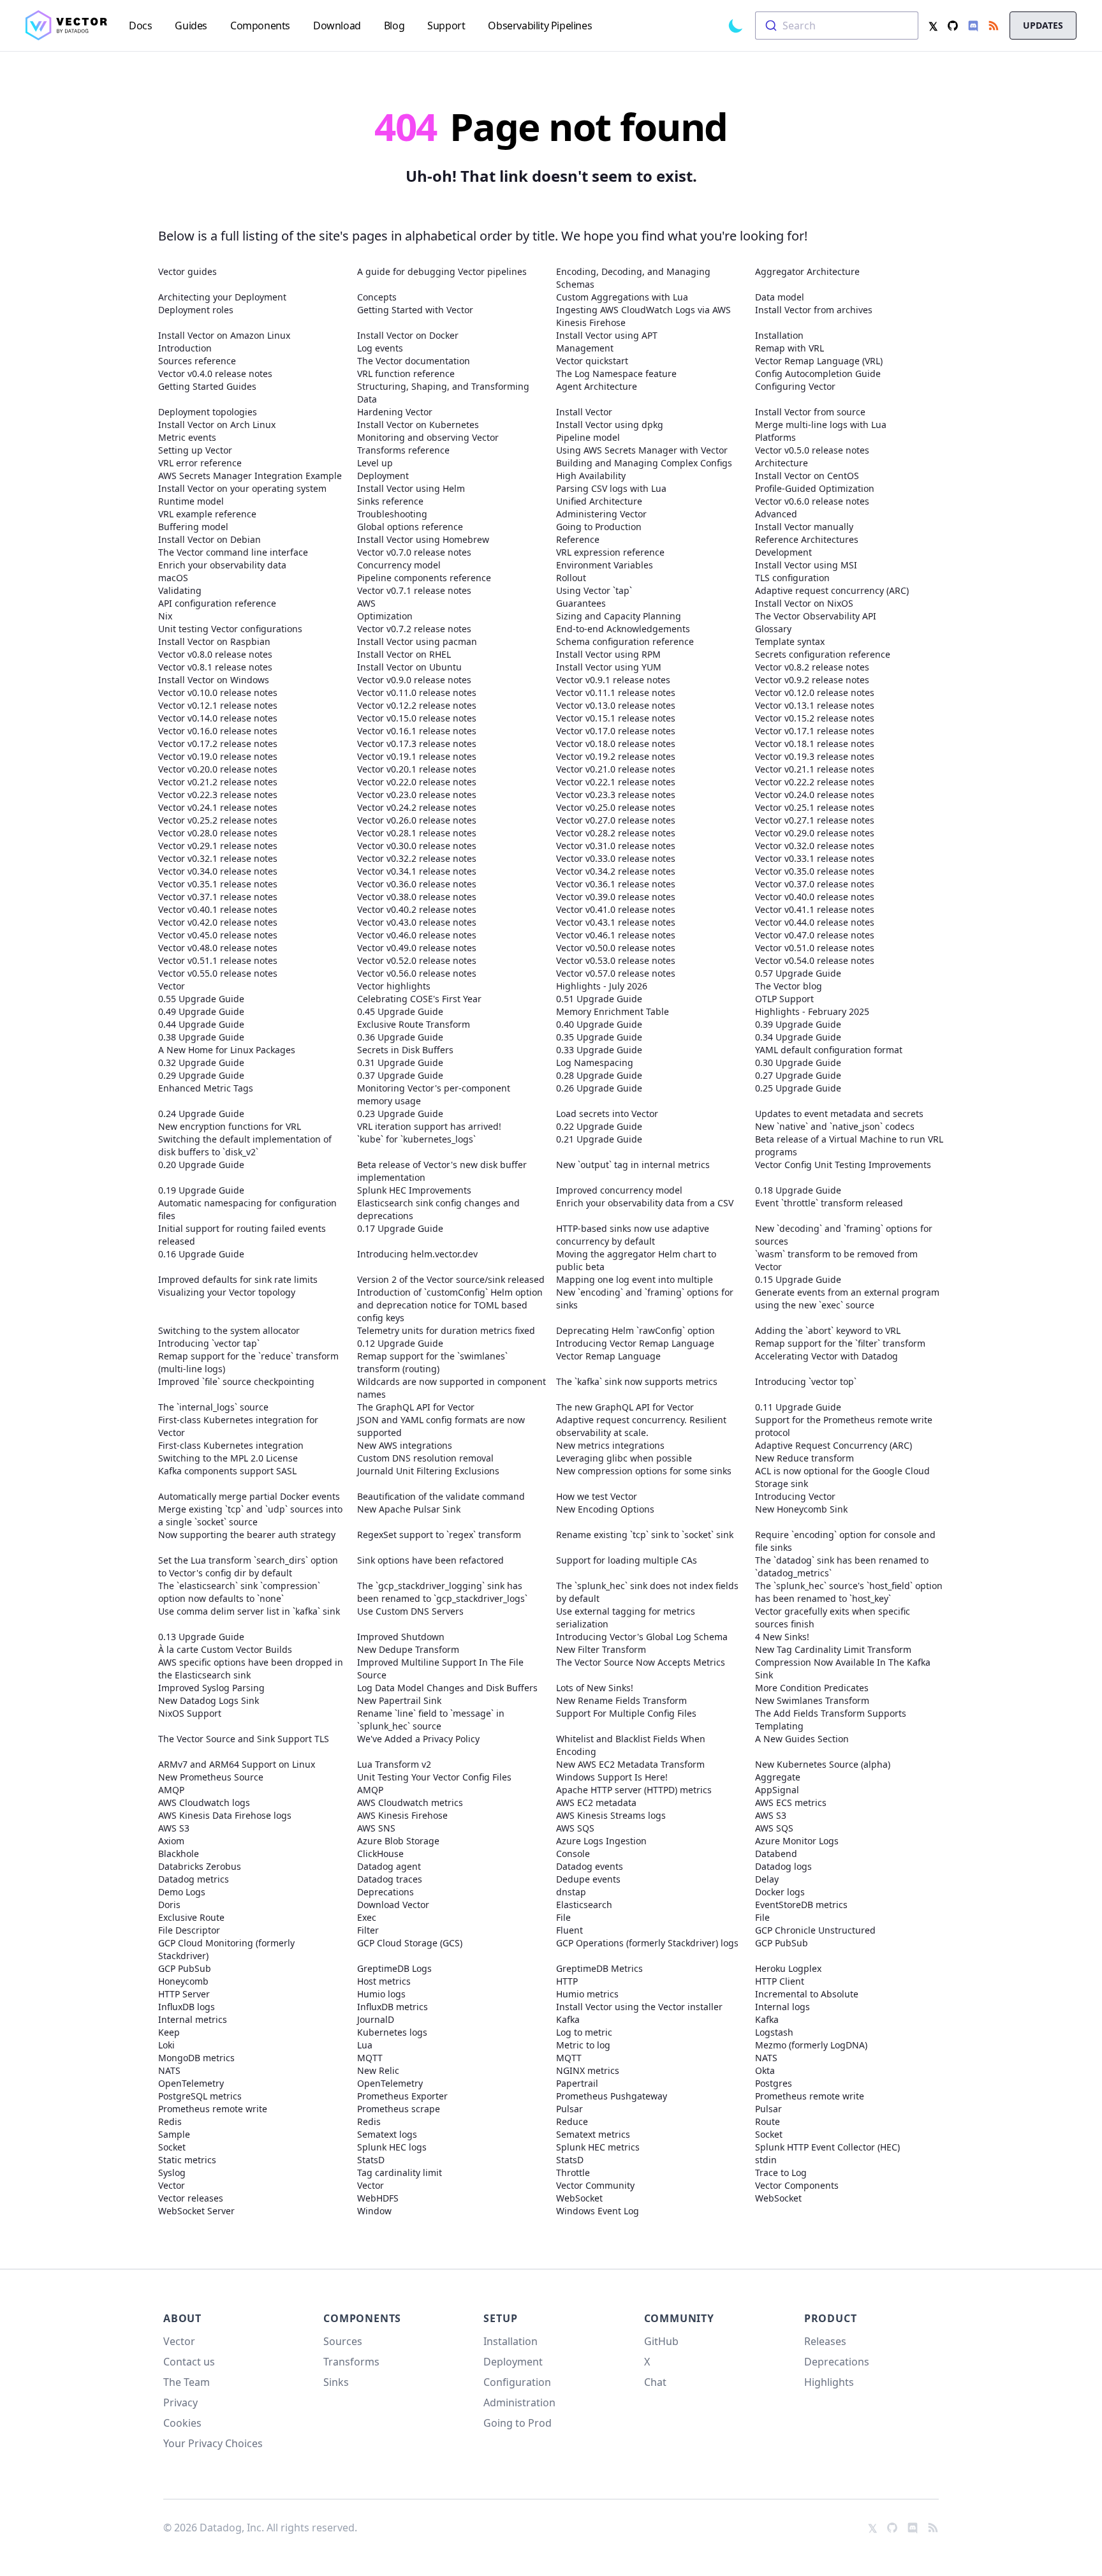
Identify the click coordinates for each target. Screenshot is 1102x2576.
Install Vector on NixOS (804, 603)
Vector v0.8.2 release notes (812, 667)
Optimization (385, 616)
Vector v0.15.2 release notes (815, 718)
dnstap (571, 1892)
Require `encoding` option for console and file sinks (845, 1541)
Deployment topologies (208, 412)
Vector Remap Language (608, 1356)
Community (679, 2318)
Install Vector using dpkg (610, 425)
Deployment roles (196, 310)
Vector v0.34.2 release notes (616, 871)
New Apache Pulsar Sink (409, 1509)
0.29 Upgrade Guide (201, 1075)
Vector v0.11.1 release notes (616, 692)
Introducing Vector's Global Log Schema (642, 1637)
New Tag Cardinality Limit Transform (833, 1649)
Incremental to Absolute (807, 1994)
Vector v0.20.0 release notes (218, 769)
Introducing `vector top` (806, 1381)
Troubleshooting (392, 514)
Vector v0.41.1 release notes (815, 909)
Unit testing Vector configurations (230, 629)
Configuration (517, 2382)
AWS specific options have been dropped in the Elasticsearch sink (251, 1669)
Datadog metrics (194, 1879)
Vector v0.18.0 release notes (616, 744)
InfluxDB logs (187, 2007)
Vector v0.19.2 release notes (616, 756)
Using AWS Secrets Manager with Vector (642, 450)
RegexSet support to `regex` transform (439, 1535)
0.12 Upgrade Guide (400, 1343)
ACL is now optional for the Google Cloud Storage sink (842, 1477)
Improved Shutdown (401, 1637)
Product (831, 2318)
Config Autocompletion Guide (818, 374)
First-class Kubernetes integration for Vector (238, 1426)
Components (362, 2318)
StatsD (371, 2160)
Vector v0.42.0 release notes (218, 922)
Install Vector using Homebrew (423, 539)
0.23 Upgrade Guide (400, 1114)
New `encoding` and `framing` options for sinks (645, 1299)
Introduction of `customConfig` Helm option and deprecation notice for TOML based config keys (450, 1305)
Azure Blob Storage (398, 1841)
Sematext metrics (593, 2134)
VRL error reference (200, 463)
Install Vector (584, 412)
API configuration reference (217, 603)
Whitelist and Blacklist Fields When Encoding (631, 1745)
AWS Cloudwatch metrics (410, 1802)
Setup (500, 2318)
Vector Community (595, 2185)
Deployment (383, 476)
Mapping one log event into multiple (635, 1279)
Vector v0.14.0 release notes (218, 718)
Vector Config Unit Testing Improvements (843, 1165)
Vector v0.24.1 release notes (218, 807)
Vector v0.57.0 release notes (616, 973)
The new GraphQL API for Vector (625, 1407)
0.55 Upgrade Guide (201, 999)
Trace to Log (781, 2173)
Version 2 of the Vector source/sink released (451, 1279)
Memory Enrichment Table (613, 1011)
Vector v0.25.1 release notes (815, 807)
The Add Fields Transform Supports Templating (831, 1720)
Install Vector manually (804, 527)
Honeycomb (183, 1981)
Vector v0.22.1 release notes (616, 782)
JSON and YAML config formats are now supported (441, 1426)
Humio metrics (587, 1994)
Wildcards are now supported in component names (452, 1388)
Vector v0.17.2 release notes (218, 744)
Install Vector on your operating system (242, 488)
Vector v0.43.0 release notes (417, 922)
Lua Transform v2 (394, 1764)
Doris (169, 1905)
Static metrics (187, 2160)
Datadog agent (389, 1866)
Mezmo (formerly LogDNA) (811, 2045)
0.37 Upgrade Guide (400, 1075)
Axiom (171, 1841)
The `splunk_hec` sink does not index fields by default (647, 1592)
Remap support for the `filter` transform (840, 1343)
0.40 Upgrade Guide (599, 1024)
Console (573, 1854)
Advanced (776, 514)
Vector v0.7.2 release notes (414, 629)
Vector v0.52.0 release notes (417, 960)
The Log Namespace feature (616, 374)
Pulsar (569, 2109)
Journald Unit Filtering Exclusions (428, 1471)
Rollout (571, 578)
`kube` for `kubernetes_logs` (416, 1139)
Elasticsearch (584, 1905)
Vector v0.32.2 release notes (417, 858)
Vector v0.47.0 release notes (815, 935)
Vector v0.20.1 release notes (417, 769)
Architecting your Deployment (222, 297)
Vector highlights (394, 986)
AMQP (171, 1790)
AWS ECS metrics (791, 1802)
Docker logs (780, 1892)
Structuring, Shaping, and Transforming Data (443, 393)
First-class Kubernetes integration (231, 1445)
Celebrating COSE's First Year (419, 999)
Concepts (377, 297)
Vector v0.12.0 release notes (815, 692)
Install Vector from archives (814, 310)
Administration (519, 2402)
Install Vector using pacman (417, 641)
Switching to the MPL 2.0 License (228, 1458)
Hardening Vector (395, 412)
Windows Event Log (598, 2211)
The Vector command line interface (233, 552)
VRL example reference (207, 514)
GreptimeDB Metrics (599, 1968)
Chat (655, 2382)
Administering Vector (601, 514)
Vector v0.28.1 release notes (417, 833)
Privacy (180, 2402)
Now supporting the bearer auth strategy (247, 1535)
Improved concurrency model (619, 1190)
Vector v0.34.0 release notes (218, 871)
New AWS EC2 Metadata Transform (630, 1764)
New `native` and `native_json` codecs (835, 1126)
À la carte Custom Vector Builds (225, 1649)
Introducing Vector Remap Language (635, 1343)
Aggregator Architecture (807, 271)
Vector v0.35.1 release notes (218, 884)
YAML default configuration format (829, 1050)
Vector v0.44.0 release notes (815, 922)
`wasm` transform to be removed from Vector (836, 1260)
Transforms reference (403, 450)
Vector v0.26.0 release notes (417, 820)
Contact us (189, 2362)
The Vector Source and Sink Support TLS (244, 1739)
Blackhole (179, 1854)
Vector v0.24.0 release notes (815, 795)
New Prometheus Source (211, 1777)
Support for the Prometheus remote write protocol (844, 1426)
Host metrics (384, 1981)
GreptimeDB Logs (394, 1968)
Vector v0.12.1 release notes (218, 705)
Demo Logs (182, 1892)
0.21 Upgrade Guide (599, 1139)
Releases (825, 2341)
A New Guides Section (802, 1739)
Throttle (573, 2173)
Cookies (182, 2423)
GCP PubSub (782, 1943)
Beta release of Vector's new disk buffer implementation (442, 1171)
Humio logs (381, 1994)
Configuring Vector (795, 386)
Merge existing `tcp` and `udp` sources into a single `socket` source (250, 1515)
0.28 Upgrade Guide (599, 1075)
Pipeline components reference (424, 578)
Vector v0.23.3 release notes (616, 795)
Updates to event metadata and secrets (839, 1114)
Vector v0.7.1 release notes (414, 590)
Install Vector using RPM (608, 654)
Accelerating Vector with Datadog (826, 1356)
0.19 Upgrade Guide (201, 1190)
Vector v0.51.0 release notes (815, 948)
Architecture (782, 463)
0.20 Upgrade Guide (201, 1165)
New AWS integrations (405, 1445)
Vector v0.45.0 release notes (218, 935)
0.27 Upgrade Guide (798, 1075)
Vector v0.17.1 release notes (815, 731)
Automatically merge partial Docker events (249, 1496)
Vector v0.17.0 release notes (616, 731)
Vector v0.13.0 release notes (616, 705)
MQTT (370, 2058)
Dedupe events (588, 1879)
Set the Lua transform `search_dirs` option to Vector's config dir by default (248, 1566)
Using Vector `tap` (594, 590)
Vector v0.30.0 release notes (417, 846)
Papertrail (577, 2083)
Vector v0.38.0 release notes (417, 897)
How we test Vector (597, 1496)
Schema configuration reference (625, 641)
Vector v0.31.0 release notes (616, 846)
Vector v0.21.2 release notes (218, 782)
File (563, 1917)
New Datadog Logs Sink (209, 1700)
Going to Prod (518, 2423)
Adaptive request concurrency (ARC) (832, 590)
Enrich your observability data (222, 565)
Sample (174, 2134)
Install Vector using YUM (609, 667)
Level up (375, 463)
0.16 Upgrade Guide (201, 1254)
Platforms (775, 437)
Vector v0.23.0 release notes (417, 795)
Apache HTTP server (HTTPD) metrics (634, 1790)
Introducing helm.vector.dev (417, 1254)
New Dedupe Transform (408, 1649)
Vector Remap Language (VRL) (819, 361)
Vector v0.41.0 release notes (616, 909)
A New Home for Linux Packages (227, 1050)
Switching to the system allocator (229, 1330)
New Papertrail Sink (399, 1700)
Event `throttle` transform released (829, 1203)
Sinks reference (390, 501)
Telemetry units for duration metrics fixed (446, 1330)
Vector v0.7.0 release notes (414, 552)
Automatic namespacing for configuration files (247, 1209)
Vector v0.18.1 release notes (815, 744)
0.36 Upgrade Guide (400, 1037)
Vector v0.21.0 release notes (616, 769)
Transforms (351, 2362)
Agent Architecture (597, 386)
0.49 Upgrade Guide (201, 1011)
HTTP (567, 1981)
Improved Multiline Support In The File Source (440, 1669)
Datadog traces (390, 1879)
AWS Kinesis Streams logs (611, 1815)
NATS (766, 2058)
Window (374, 2211)
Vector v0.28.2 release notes (616, 833)
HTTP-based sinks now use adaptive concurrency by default (633, 1235)
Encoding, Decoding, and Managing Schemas (633, 278)
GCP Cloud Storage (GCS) (410, 1943)
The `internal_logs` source (213, 1407)
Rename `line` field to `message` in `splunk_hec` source (431, 1720)
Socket (769, 2134)
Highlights (829, 2382)
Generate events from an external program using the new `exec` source (847, 1299)
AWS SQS (575, 1828)
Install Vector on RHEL (404, 654)
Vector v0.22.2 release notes (815, 782)
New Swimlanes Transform (812, 1700)
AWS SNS (376, 1828)
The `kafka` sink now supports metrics (637, 1381)
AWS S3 (771, 1815)
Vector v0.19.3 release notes (815, 756)
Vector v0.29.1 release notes (218, 846)
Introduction (185, 348)
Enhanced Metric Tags (206, 1088)
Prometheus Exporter (402, 2096)
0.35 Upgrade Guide (599, 1037)
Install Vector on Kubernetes (418, 425)
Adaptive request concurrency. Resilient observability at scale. (641, 1426)
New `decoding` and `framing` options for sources (844, 1235)
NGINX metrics (588, 2070)
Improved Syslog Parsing (211, 1688)
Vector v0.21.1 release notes (815, 769)
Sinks (336, 2382)
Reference (578, 539)
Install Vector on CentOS (807, 476)
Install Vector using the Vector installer (639, 2007)
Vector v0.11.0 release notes (417, 692)
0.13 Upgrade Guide (201, 1637)
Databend (776, 1854)
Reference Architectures (807, 539)
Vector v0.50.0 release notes (616, 948)
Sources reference (197, 361)
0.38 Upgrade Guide (201, 1037)
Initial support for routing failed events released (242, 1235)
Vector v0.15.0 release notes (417, 718)
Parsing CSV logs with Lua (611, 488)
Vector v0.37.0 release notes (815, 884)
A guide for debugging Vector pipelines (442, 271)
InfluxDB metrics (393, 2007)
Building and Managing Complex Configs (644, 463)
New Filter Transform (601, 1649)
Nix (165, 616)
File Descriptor (189, 1930)
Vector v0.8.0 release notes (215, 654)
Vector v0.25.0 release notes (616, 807)
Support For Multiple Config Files (626, 1713)
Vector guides (187, 271)
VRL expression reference (610, 552)
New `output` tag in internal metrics (633, 1165)
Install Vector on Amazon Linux (224, 335)
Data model (780, 297)
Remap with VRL (790, 348)
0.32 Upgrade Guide (201, 1062)
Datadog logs (783, 1866)
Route (768, 2121)
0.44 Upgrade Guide (201, 1024)
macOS (173, 578)
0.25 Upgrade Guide (798, 1088)
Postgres (774, 2083)
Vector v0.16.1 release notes (417, 731)
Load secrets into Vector (607, 1114)
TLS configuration (792, 578)
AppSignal (777, 1790)
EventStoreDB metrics (801, 1905)
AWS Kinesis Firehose (402, 1815)
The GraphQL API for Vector (416, 1407)
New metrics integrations (610, 1445)
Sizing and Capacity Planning (619, 616)
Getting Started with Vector (415, 310)
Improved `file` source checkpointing (236, 1381)
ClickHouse (380, 1854)
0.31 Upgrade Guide (400, 1062)
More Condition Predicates (812, 1688)
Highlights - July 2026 (602, 986)
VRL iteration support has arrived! (429, 1126)
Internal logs (782, 2007)
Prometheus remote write (810, 2096)
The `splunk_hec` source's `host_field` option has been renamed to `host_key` (849, 1592)
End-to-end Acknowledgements (623, 629)
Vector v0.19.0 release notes (218, 756)
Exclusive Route (191, 1917)
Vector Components (797, 2185)
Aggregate (778, 1777)
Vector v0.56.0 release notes (417, 973)
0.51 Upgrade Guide (599, 999)
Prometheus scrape (399, 2109)
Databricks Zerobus (200, 1866)
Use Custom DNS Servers (410, 1611)
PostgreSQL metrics (200, 2096)
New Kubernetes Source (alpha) (823, 1764)
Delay (767, 1879)
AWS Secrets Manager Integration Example (250, 476)
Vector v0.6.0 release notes (812, 501)
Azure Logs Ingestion (601, 1841)
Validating (180, 590)
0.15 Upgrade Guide (798, 1279)
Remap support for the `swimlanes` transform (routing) (432, 1362)
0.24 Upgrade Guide (201, 1114)
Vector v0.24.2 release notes (417, 807)
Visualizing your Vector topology (227, 1292)
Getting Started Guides (207, 386)
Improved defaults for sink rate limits (238, 1279)
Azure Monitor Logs (797, 1841)
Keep (169, 2032)
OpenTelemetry (191, 2083)
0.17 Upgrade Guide (400, 1228)
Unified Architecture (599, 501)
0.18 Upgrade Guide (798, 1190)
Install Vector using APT (607, 335)
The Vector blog (789, 986)
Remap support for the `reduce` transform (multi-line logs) (248, 1362)
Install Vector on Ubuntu (409, 667)
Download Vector (393, 1905)
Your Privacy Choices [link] (213, 2443)
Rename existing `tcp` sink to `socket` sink (645, 1535)
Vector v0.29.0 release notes (815, 833)
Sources (343, 2341)
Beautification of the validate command (441, 1496)
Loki (166, 2045)
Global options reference (410, 527)
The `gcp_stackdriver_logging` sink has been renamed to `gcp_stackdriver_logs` (442, 1592)
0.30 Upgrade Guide (798, 1062)
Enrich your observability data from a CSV (645, 1203)
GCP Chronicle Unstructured (815, 1930)
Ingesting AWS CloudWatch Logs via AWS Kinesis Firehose (643, 316)
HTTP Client (780, 1981)
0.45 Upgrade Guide (400, 1011)
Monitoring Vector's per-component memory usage (434, 1094)
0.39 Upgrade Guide (798, 1024)
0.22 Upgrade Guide (599, 1126)
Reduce (572, 2121)
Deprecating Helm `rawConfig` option (635, 1330)
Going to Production (599, 527)
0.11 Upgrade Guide (798, 1407)
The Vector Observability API (816, 616)
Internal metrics (193, 2019)
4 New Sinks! (782, 1637)
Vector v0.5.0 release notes (812, 450)
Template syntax (790, 641)
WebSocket (579, 2198)
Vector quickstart (592, 361)
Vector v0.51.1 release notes (218, 960)
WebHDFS (378, 2198)
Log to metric (584, 2032)
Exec (367, 1917)
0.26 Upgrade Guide (599, 1088)
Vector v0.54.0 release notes (815, 960)
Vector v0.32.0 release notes (815, 846)
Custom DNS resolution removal (425, 1458)
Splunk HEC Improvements (414, 1190)
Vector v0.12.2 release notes (417, 705)
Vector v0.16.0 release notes (218, 731)
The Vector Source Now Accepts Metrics (641, 1662)
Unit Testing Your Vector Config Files (434, 1777)
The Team (187, 2382)
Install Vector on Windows (214, 680)
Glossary (773, 629)
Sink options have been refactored (430, 1560)
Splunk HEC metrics (598, 2147)
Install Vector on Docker (408, 335)
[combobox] (837, 26)
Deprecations (386, 1892)
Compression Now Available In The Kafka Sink (843, 1669)
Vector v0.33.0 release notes (616, 858)
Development (783, 552)
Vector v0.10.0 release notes (218, 692)
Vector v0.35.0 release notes (815, 871)
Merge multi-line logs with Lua (821, 425)
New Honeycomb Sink (801, 1509)
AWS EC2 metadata (596, 1802)
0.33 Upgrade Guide (599, 1050)
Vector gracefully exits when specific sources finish (833, 1617)
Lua (365, 2045)
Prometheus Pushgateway (612, 2096)
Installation (779, 335)
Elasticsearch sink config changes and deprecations (438, 1209)
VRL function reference (406, 374)
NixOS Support (190, 1713)
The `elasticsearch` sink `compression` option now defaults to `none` (239, 1592)
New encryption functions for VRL (230, 1126)
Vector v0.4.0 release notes (215, 374)
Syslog (172, 2173)
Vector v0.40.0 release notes (815, 897)
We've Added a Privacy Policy (418, 1739)
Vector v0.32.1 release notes (218, 858)
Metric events (187, 437)
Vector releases (191, 2198)
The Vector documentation (414, 361)
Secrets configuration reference (823, 654)
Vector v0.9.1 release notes (613, 680)
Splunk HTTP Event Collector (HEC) (827, 2147)
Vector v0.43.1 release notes (616, 922)
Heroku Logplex (788, 1968)
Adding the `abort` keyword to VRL (828, 1330)
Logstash (774, 2032)
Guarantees (581, 603)
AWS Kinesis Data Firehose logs (225, 1815)
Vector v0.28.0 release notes (218, 833)
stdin (766, 2160)
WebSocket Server (196, 2211)
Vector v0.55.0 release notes (218, 973)
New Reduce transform (804, 1458)
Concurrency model (399, 565)
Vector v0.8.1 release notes (215, 667)
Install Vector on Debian (209, 539)
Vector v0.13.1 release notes (815, 705)
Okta (765, 2070)
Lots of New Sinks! (595, 1688)
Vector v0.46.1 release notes (616, 935)
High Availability (591, 476)
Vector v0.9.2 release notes (812, 680)
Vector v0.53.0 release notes (616, 960)
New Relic (378, 2070)
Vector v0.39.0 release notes (616, 897)
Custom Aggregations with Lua (622, 297)
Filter (368, 1930)
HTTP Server (184, 1994)
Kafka (568, 2019)
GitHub (661, 2341)
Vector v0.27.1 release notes (815, 820)
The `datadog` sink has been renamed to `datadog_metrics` (842, 1566)
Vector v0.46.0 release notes (417, 935)
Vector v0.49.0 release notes (417, 948)
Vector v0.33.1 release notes (815, 858)
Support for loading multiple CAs (627, 1560)
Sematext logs (387, 2134)
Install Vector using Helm (411, 488)
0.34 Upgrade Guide (798, 1037)
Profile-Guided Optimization (815, 488)
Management (585, 348)
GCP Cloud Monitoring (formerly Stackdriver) (226, 1949)
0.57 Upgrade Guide (798, 973)
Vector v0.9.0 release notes (414, 680)
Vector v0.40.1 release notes (218, 909)
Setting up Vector (195, 450)
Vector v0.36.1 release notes (616, 884)
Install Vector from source (810, 412)
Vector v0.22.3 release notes (218, 795)
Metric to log (583, 2045)
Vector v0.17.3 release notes (417, 744)
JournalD (376, 2019)
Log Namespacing (595, 1062)
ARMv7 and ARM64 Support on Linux (237, 1764)
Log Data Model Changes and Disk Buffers (447, 1688)
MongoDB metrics (196, 2058)
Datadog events (590, 1866)
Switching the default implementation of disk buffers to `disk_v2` (245, 1145)
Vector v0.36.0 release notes (417, 884)
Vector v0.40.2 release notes (417, 909)
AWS (366, 603)
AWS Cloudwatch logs (204, 1802)
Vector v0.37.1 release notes (218, 897)
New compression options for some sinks (644, 1471)
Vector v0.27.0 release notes (616, 820)
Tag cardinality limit (400, 2173)
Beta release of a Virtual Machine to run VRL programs (849, 1145)
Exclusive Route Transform (414, 1024)
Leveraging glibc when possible (624, 1458)
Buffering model (193, 527)
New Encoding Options (605, 1509)
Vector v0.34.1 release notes (417, 871)
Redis (170, 2121)
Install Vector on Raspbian (214, 641)
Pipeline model (588, 437)
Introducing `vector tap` (209, 1343)
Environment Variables (605, 565)
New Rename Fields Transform (621, 1700)
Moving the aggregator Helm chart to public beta (636, 1260)
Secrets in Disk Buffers (405, 1050)
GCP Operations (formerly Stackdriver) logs (647, 1943)
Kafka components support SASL (227, 1471)
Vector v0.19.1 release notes (417, 756)
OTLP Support (784, 999)
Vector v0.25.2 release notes (218, 820)
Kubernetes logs (392, 2032)
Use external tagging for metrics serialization (626, 1617)
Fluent (569, 1930)
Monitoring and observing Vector (428, 437)
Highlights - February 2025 (812, 1011)
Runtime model (191, 501)
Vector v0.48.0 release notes (218, 948)
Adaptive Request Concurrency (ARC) (834, 1445)
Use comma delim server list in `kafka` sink (249, 1611)
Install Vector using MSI (806, 565)
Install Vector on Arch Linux (217, 425)
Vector (172, 986)
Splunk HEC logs (392, 2147)
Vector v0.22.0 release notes (417, 782)
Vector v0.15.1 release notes (616, 718)
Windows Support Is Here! (612, 1777)
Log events (380, 348)
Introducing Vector (795, 1496)
